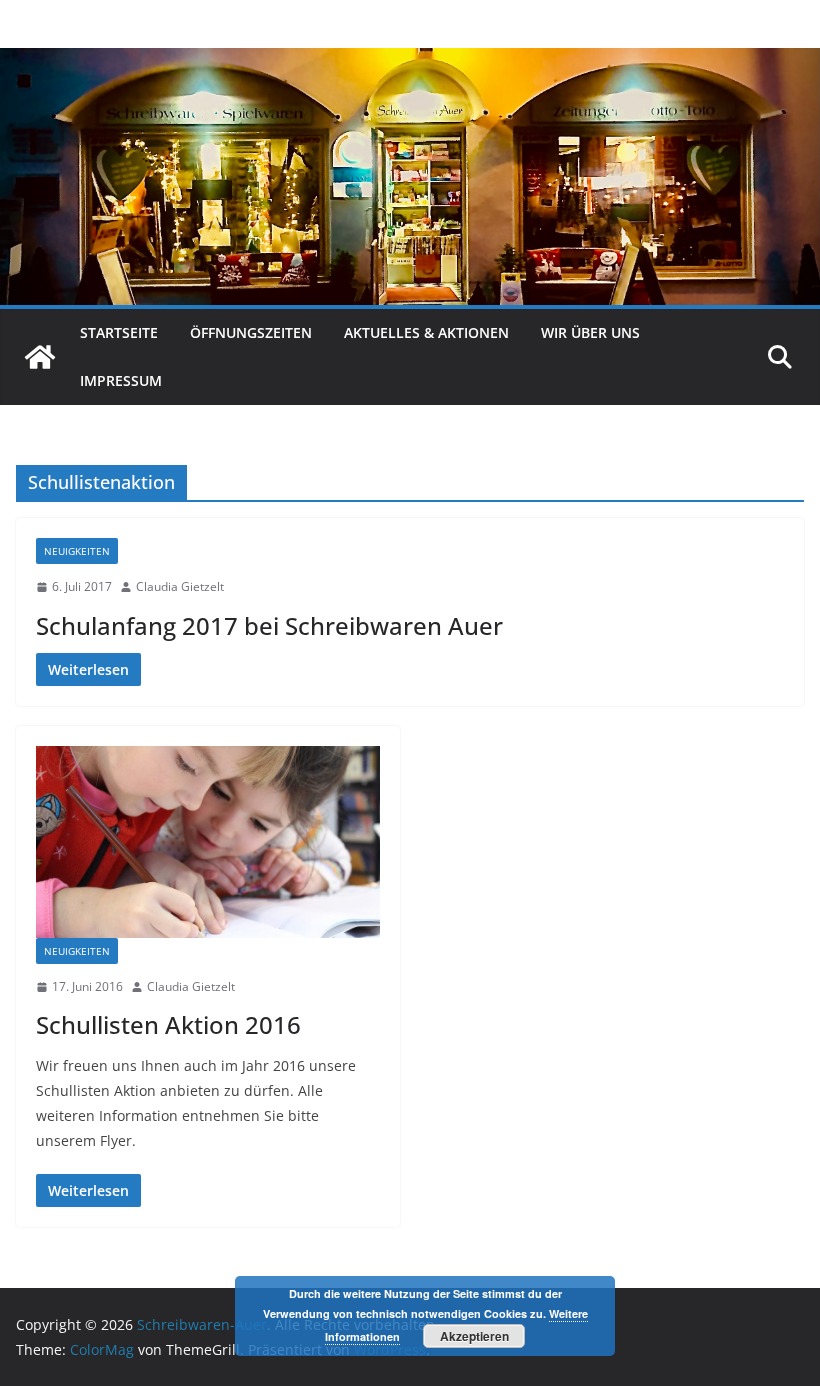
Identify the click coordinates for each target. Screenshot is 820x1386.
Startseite (119, 332)
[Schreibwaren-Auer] (40, 357)
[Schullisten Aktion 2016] (208, 841)
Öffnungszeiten (251, 332)
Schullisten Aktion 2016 (168, 1024)
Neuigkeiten (77, 551)
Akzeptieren (474, 1336)
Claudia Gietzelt (180, 586)
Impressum (121, 380)
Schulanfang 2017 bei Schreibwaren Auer (269, 625)
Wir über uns (590, 332)
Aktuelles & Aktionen (426, 332)
